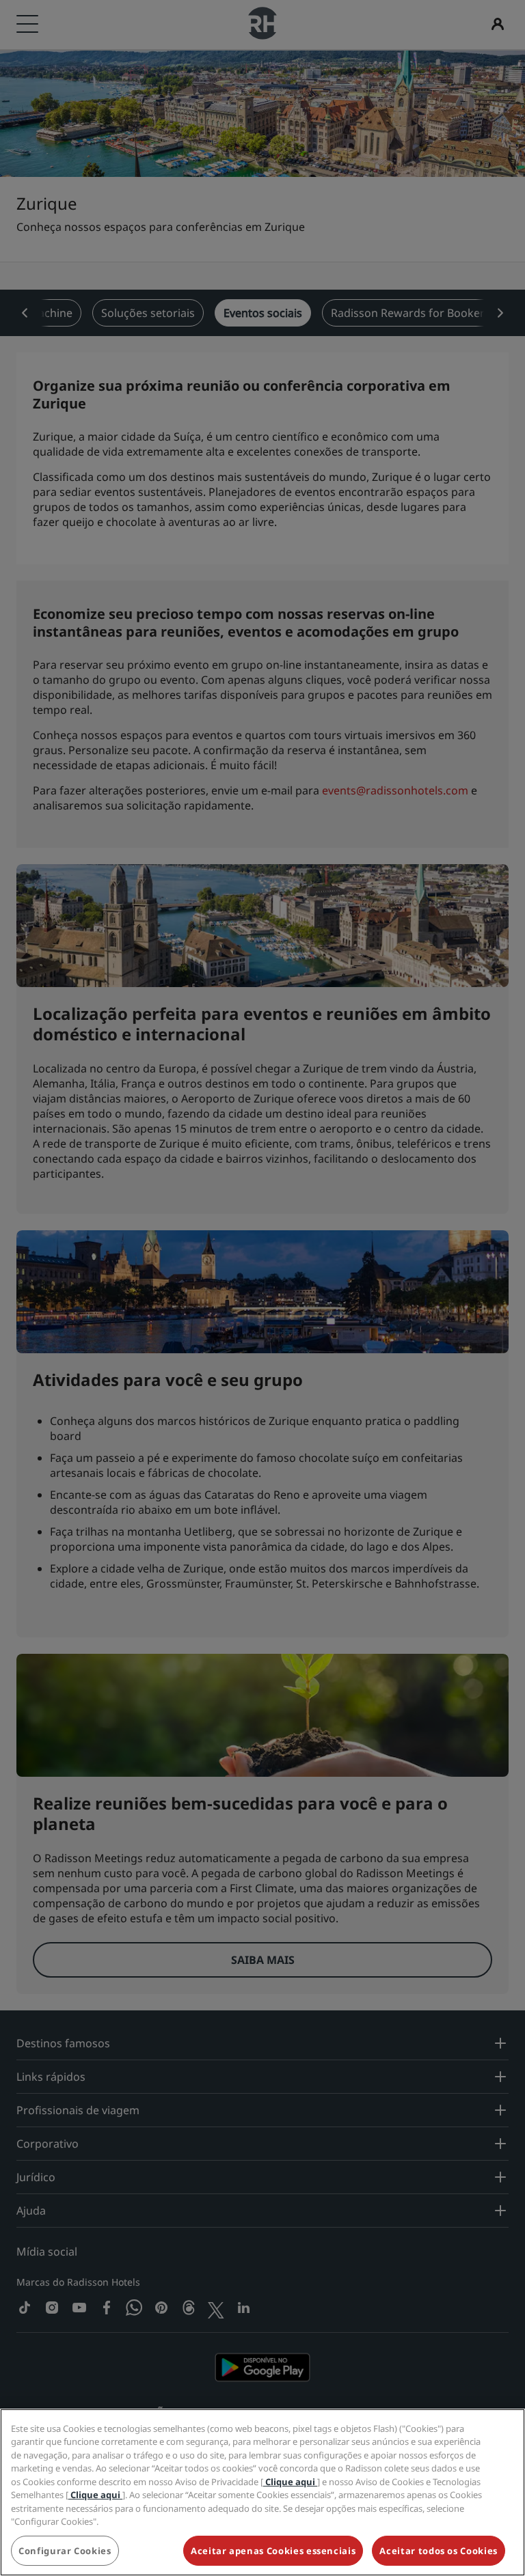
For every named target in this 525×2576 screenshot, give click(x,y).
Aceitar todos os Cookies (439, 2551)
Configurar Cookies (65, 2551)
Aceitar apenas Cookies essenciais (273, 2551)
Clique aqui (290, 2482)
